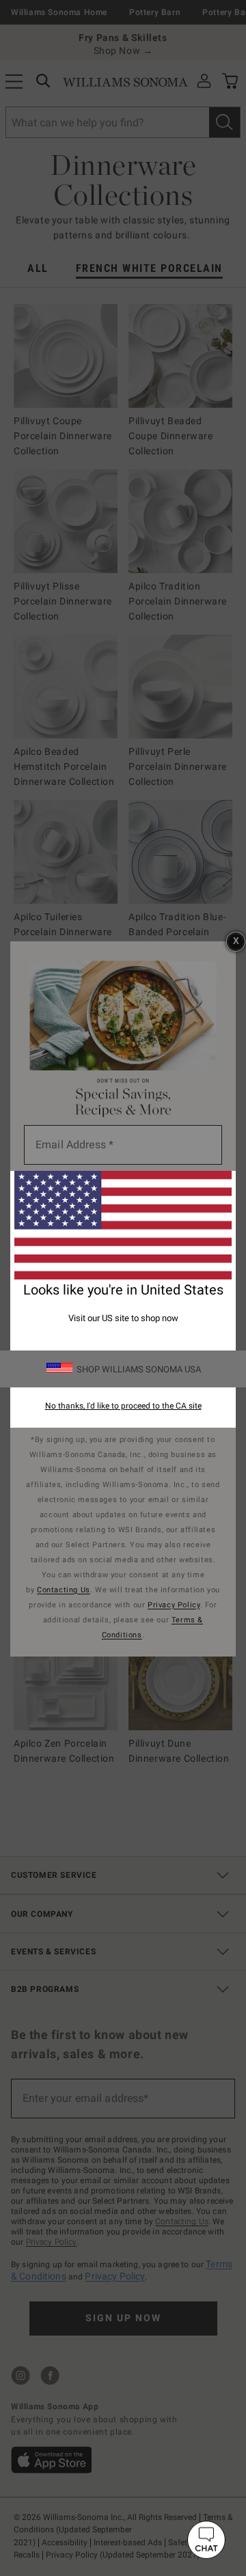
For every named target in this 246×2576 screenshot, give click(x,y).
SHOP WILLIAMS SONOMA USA (139, 1369)
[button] (206, 2540)
